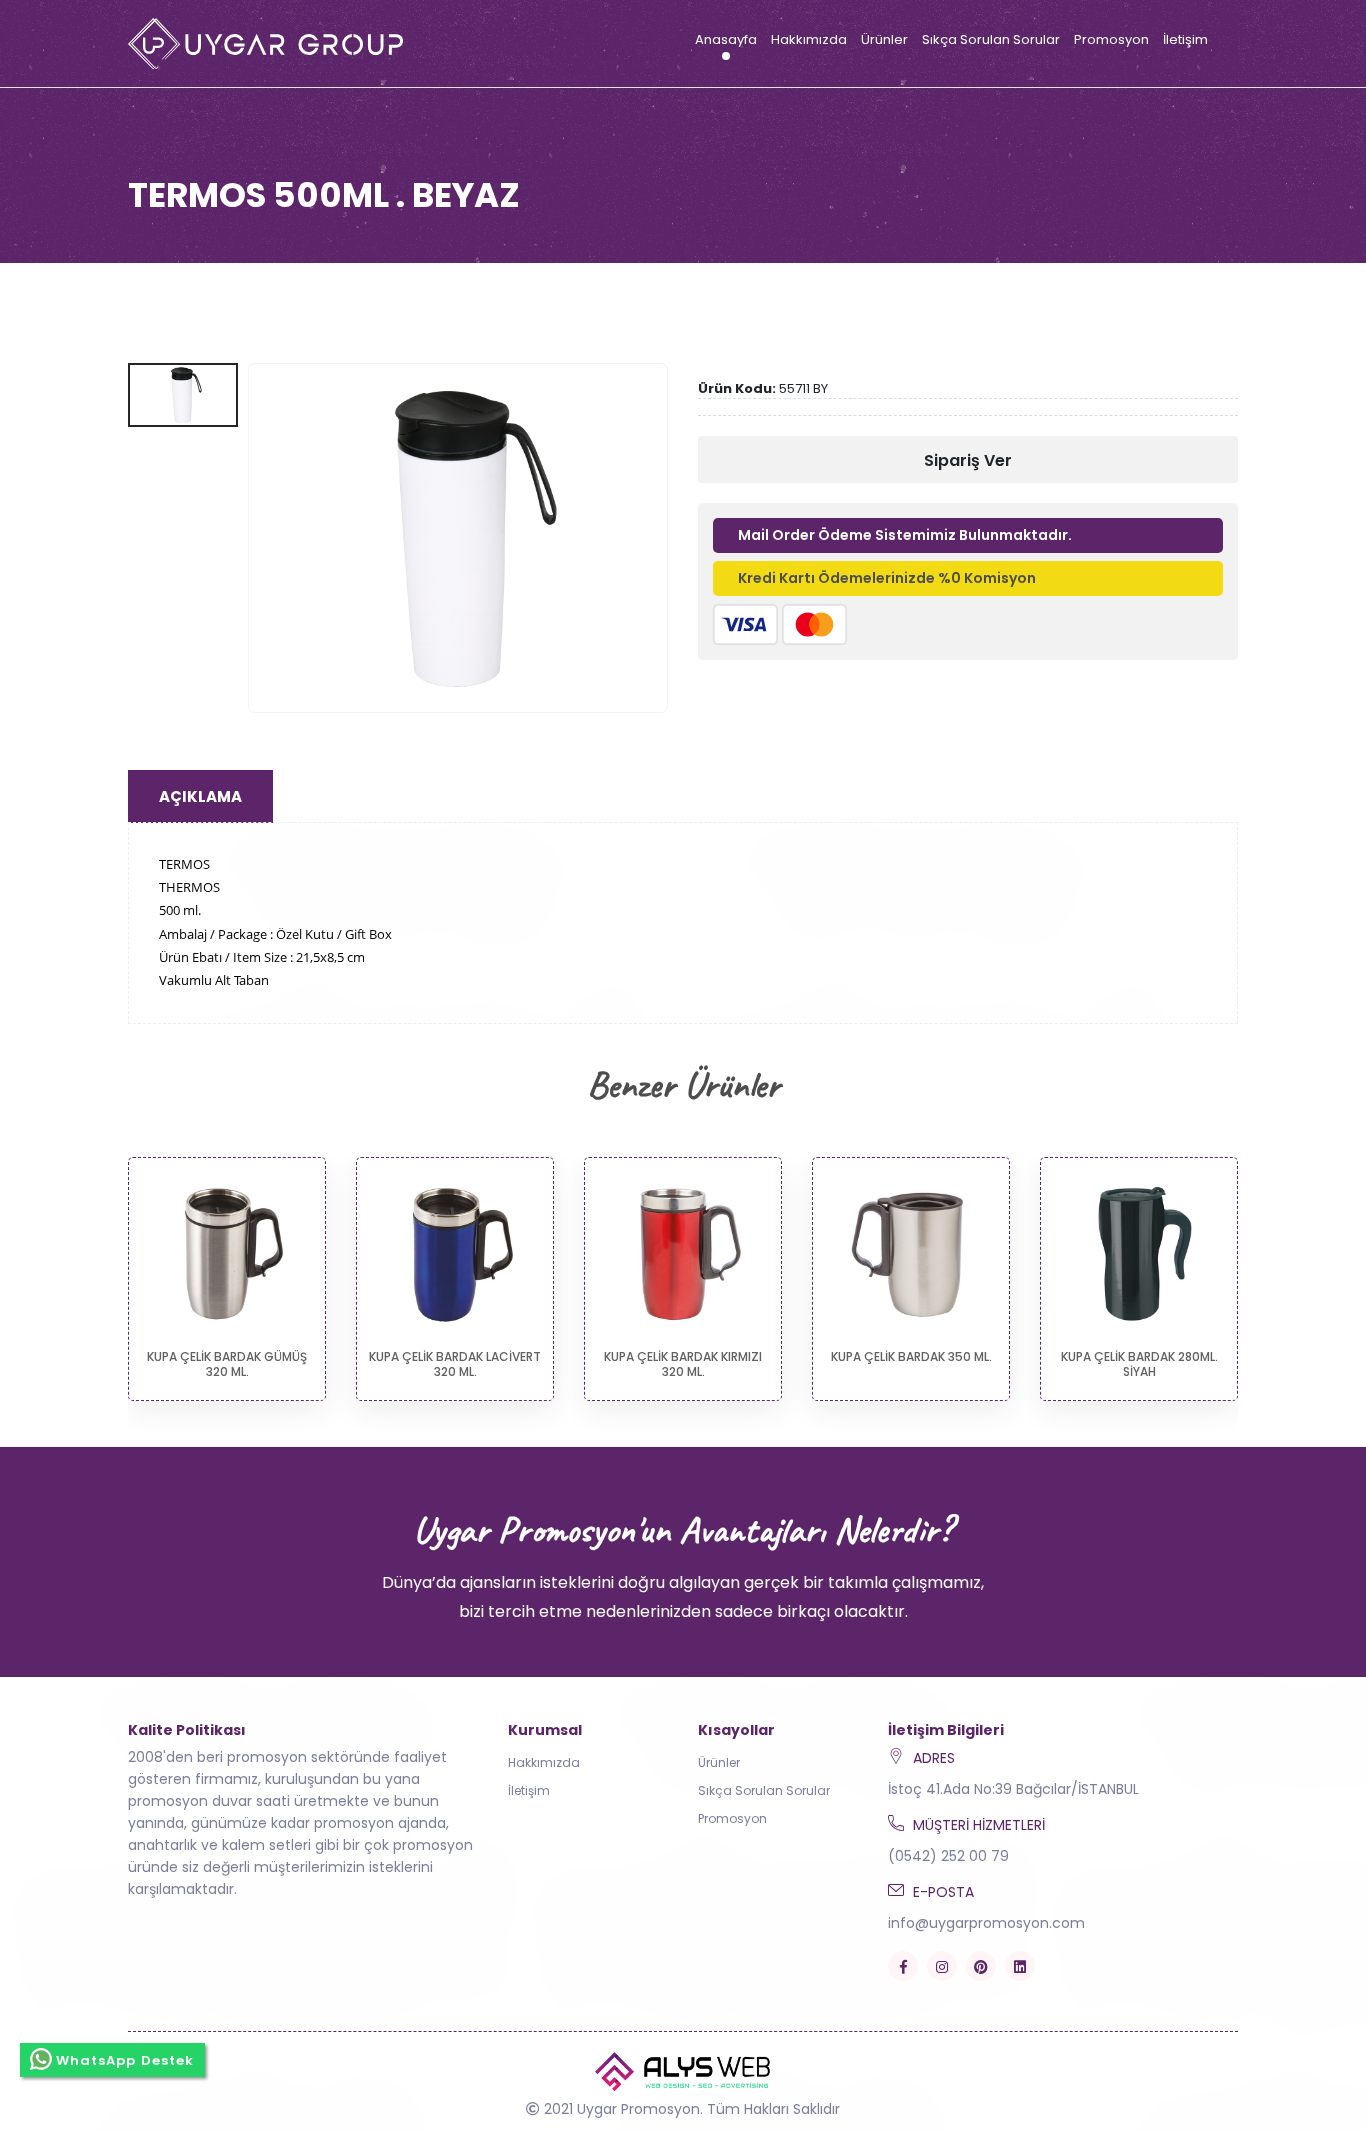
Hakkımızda (809, 39)
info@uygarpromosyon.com (986, 1923)
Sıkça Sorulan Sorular (991, 39)
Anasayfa (726, 39)
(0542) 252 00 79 (948, 1856)
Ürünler (884, 39)
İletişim (1185, 39)
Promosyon (1111, 39)
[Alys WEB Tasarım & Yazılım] (683, 2070)
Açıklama (200, 796)
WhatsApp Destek (125, 2060)
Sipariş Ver (968, 460)
